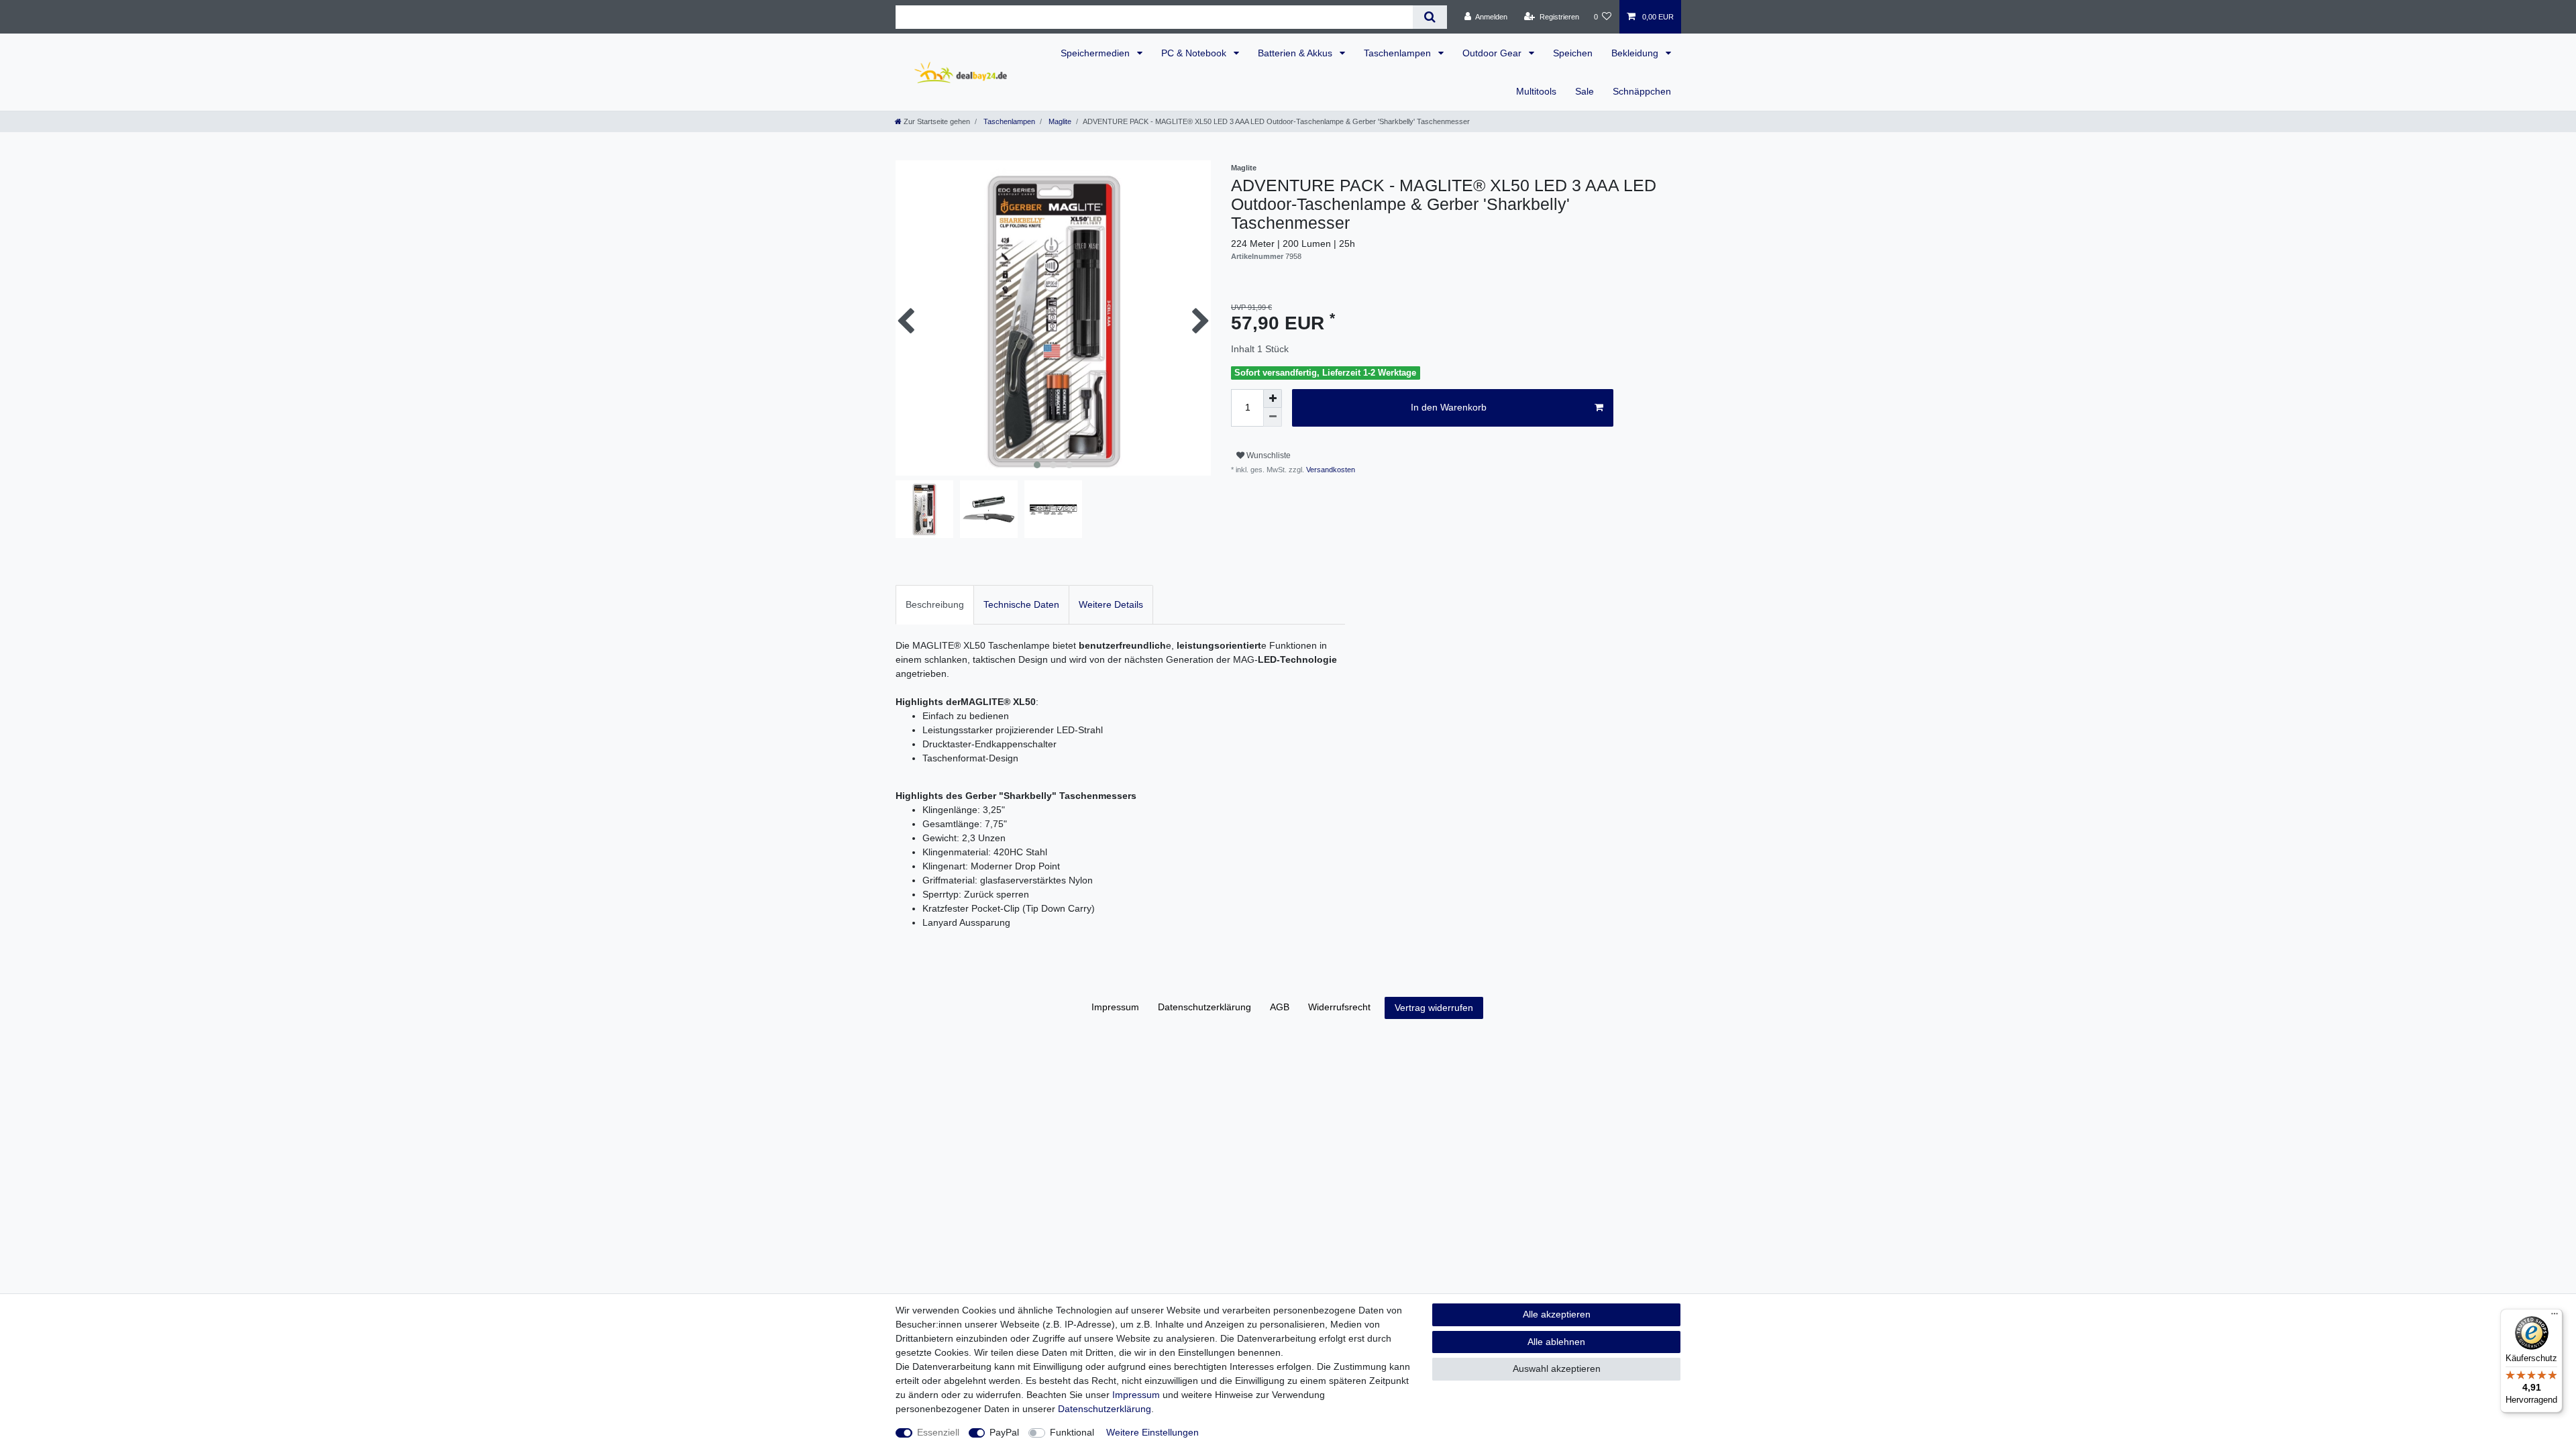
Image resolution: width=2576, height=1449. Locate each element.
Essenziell (938, 1432)
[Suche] (1430, 17)
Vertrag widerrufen (1434, 1008)
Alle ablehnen (1556, 1342)
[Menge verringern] (1273, 417)
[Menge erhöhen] (1273, 398)
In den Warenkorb (1449, 407)
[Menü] (2555, 1317)
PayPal (1004, 1432)
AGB (1280, 1007)
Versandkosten (1330, 470)
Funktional (1072, 1432)
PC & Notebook (1195, 53)
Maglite (1059, 121)
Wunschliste (1268, 455)
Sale (1585, 91)
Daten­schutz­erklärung (1204, 1007)
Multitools (1536, 91)
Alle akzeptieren (1557, 1314)
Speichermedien (1096, 53)
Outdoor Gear (1493, 53)
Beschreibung (935, 604)
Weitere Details (1111, 604)
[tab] (935, 605)
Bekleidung (1636, 53)
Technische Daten (1021, 604)
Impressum (1115, 1007)
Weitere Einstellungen (1152, 1432)
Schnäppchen (1642, 91)
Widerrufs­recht (1339, 1007)
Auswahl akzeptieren (1557, 1368)
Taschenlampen (1399, 53)
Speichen (1573, 53)
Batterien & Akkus (1296, 53)
